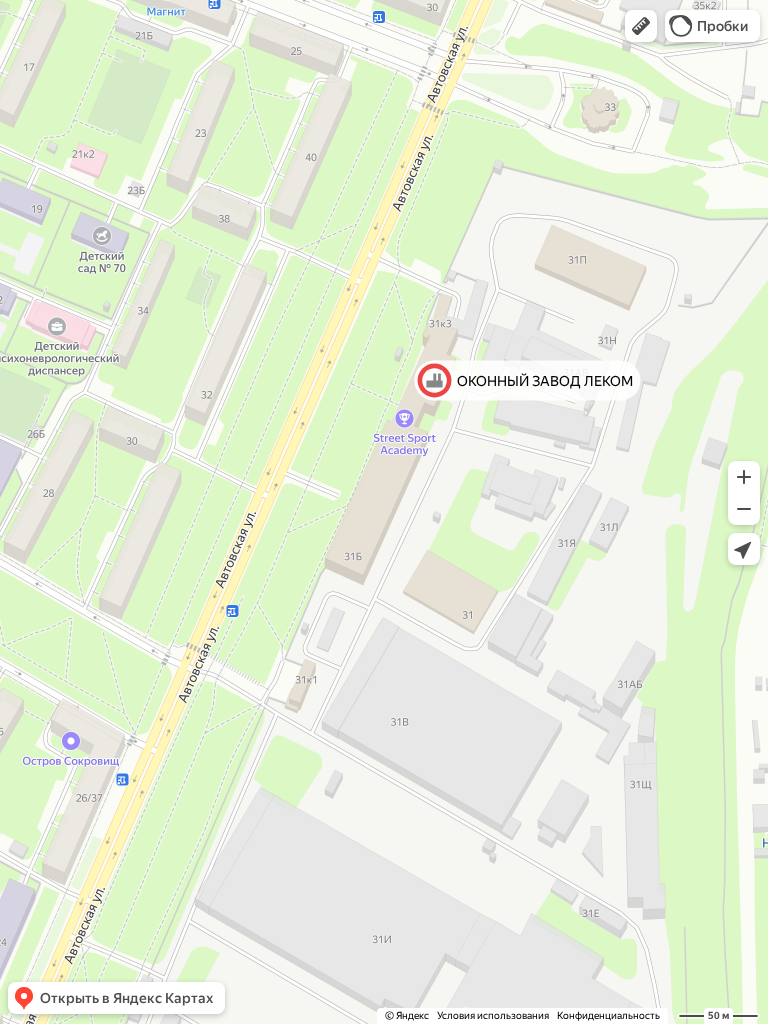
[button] (641, 26)
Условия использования (493, 1015)
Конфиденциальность (608, 1015)
